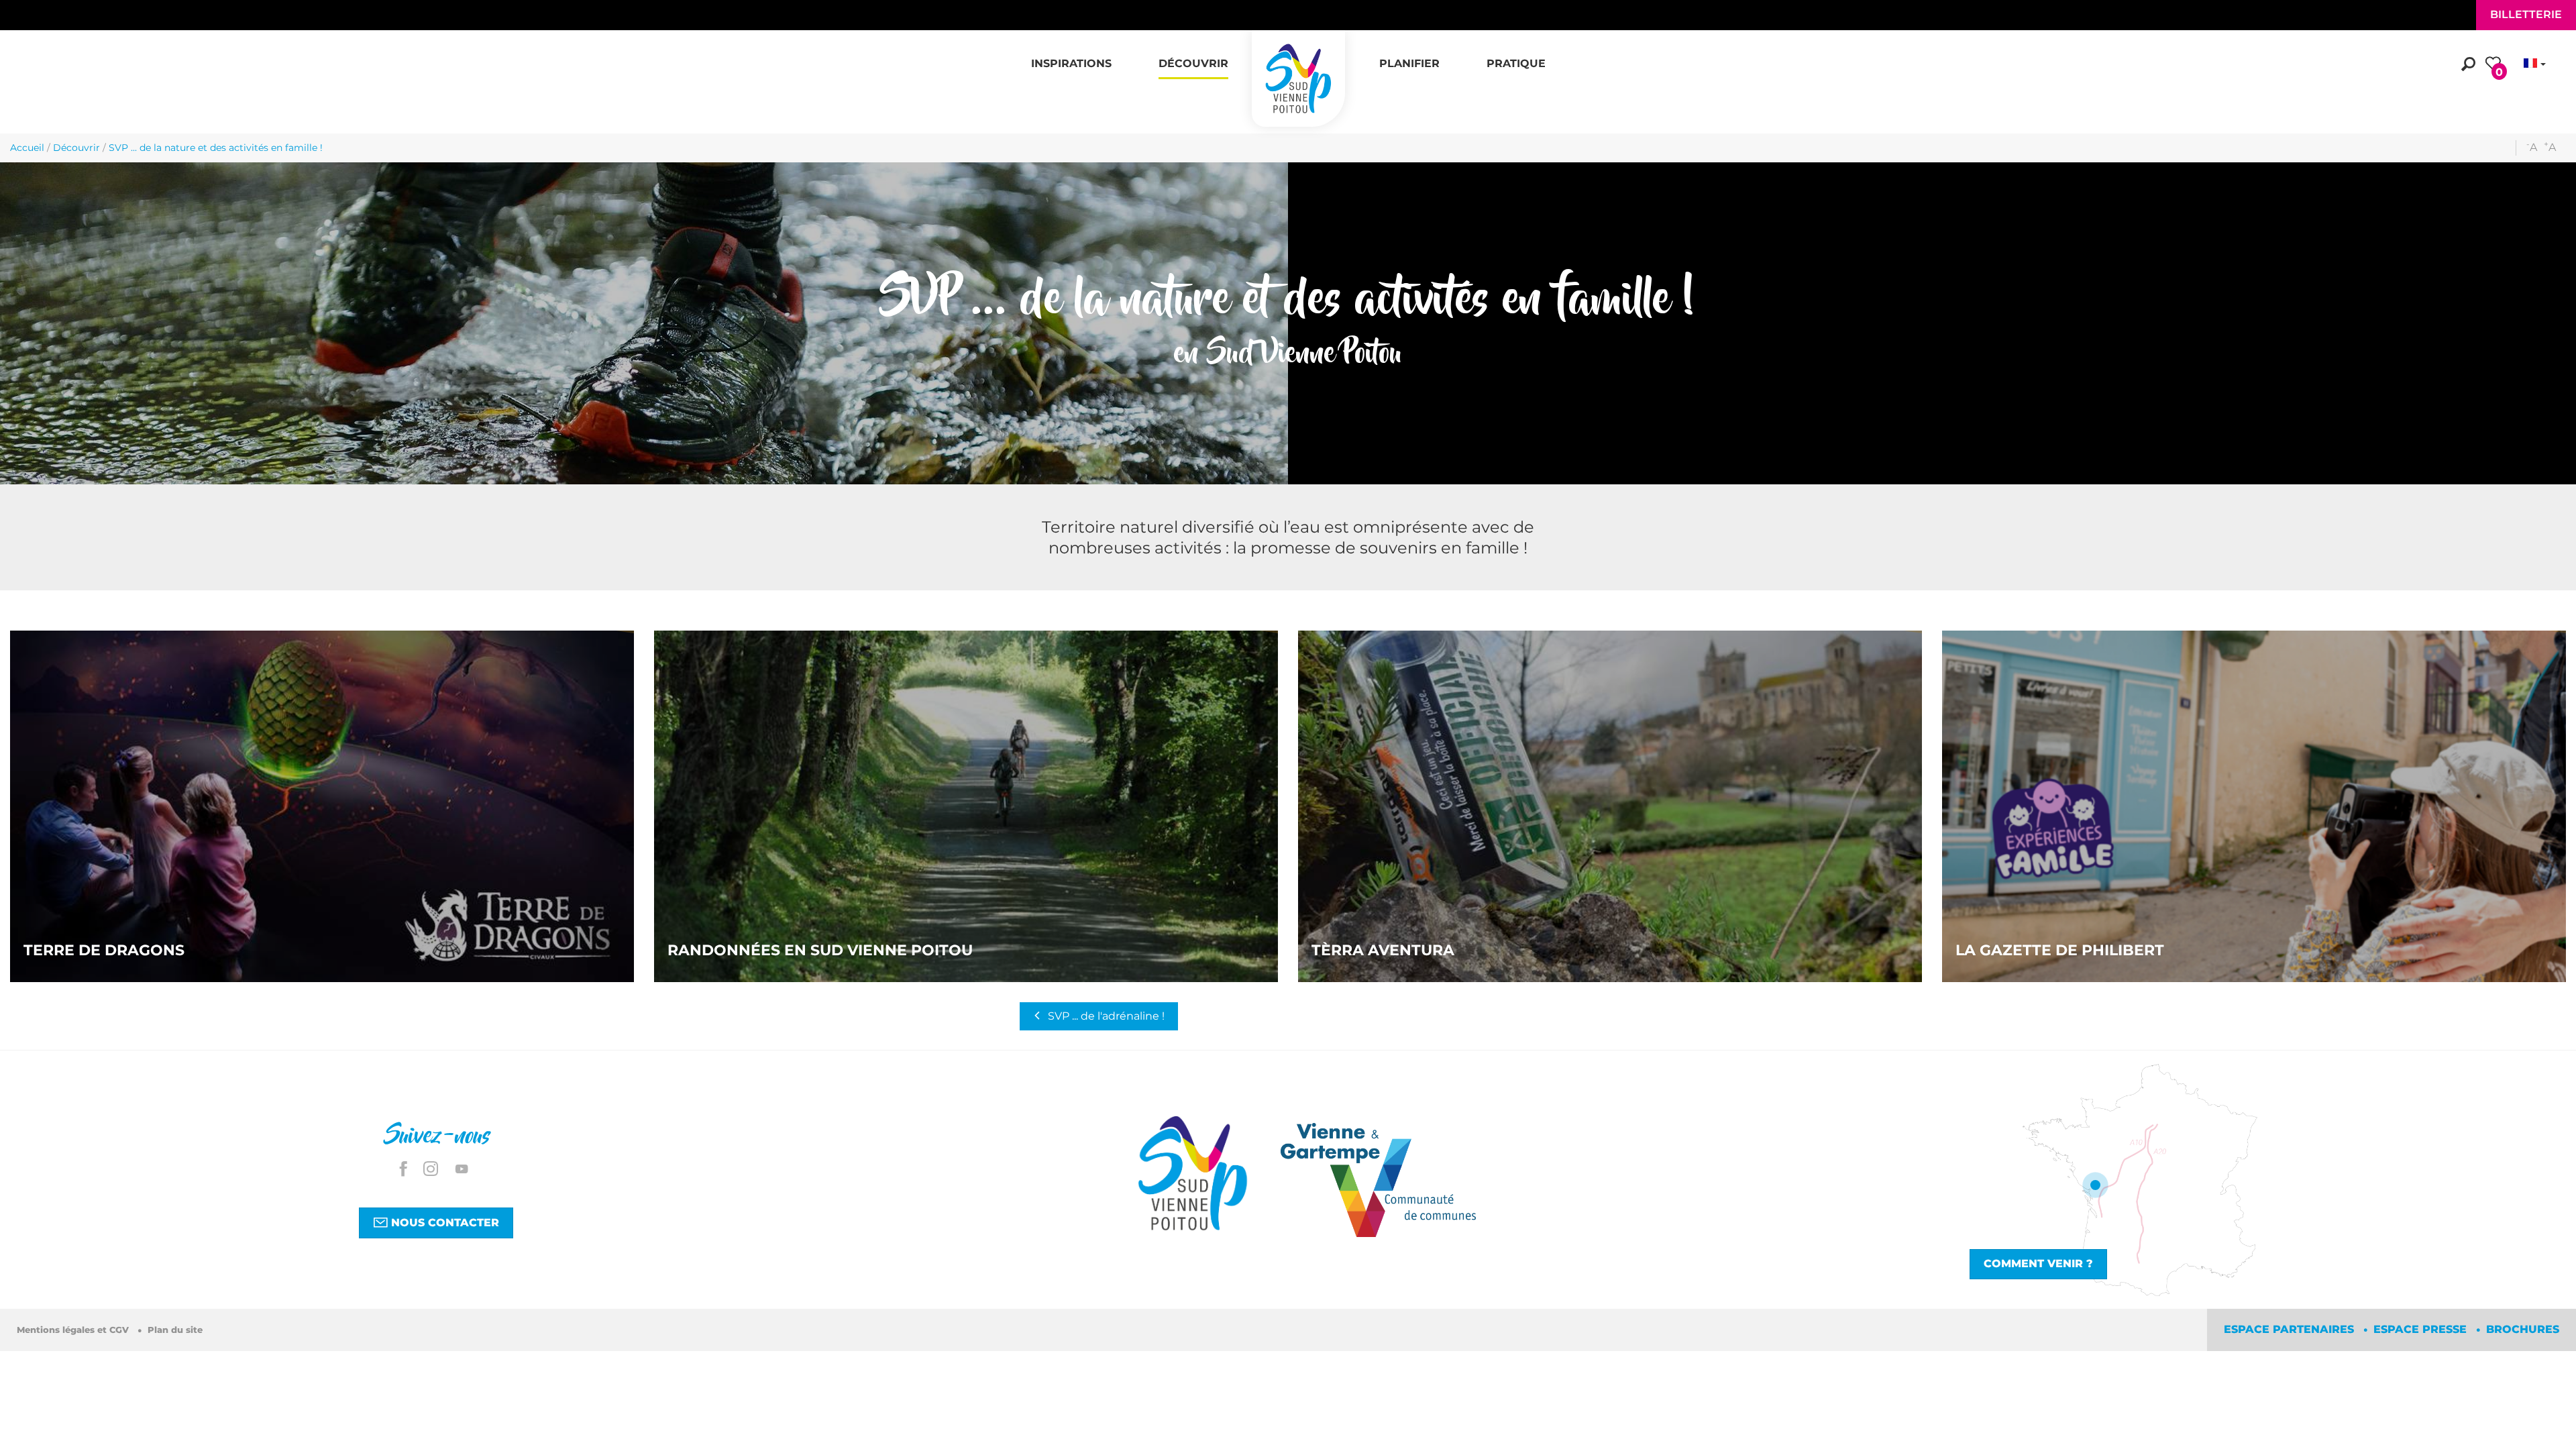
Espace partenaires (2291, 1329)
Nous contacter (443, 1223)
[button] (1071, 56)
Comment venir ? (2038, 1264)
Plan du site (175, 1330)
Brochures (2523, 1329)
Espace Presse (2422, 1329)
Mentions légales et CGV (74, 1330)
